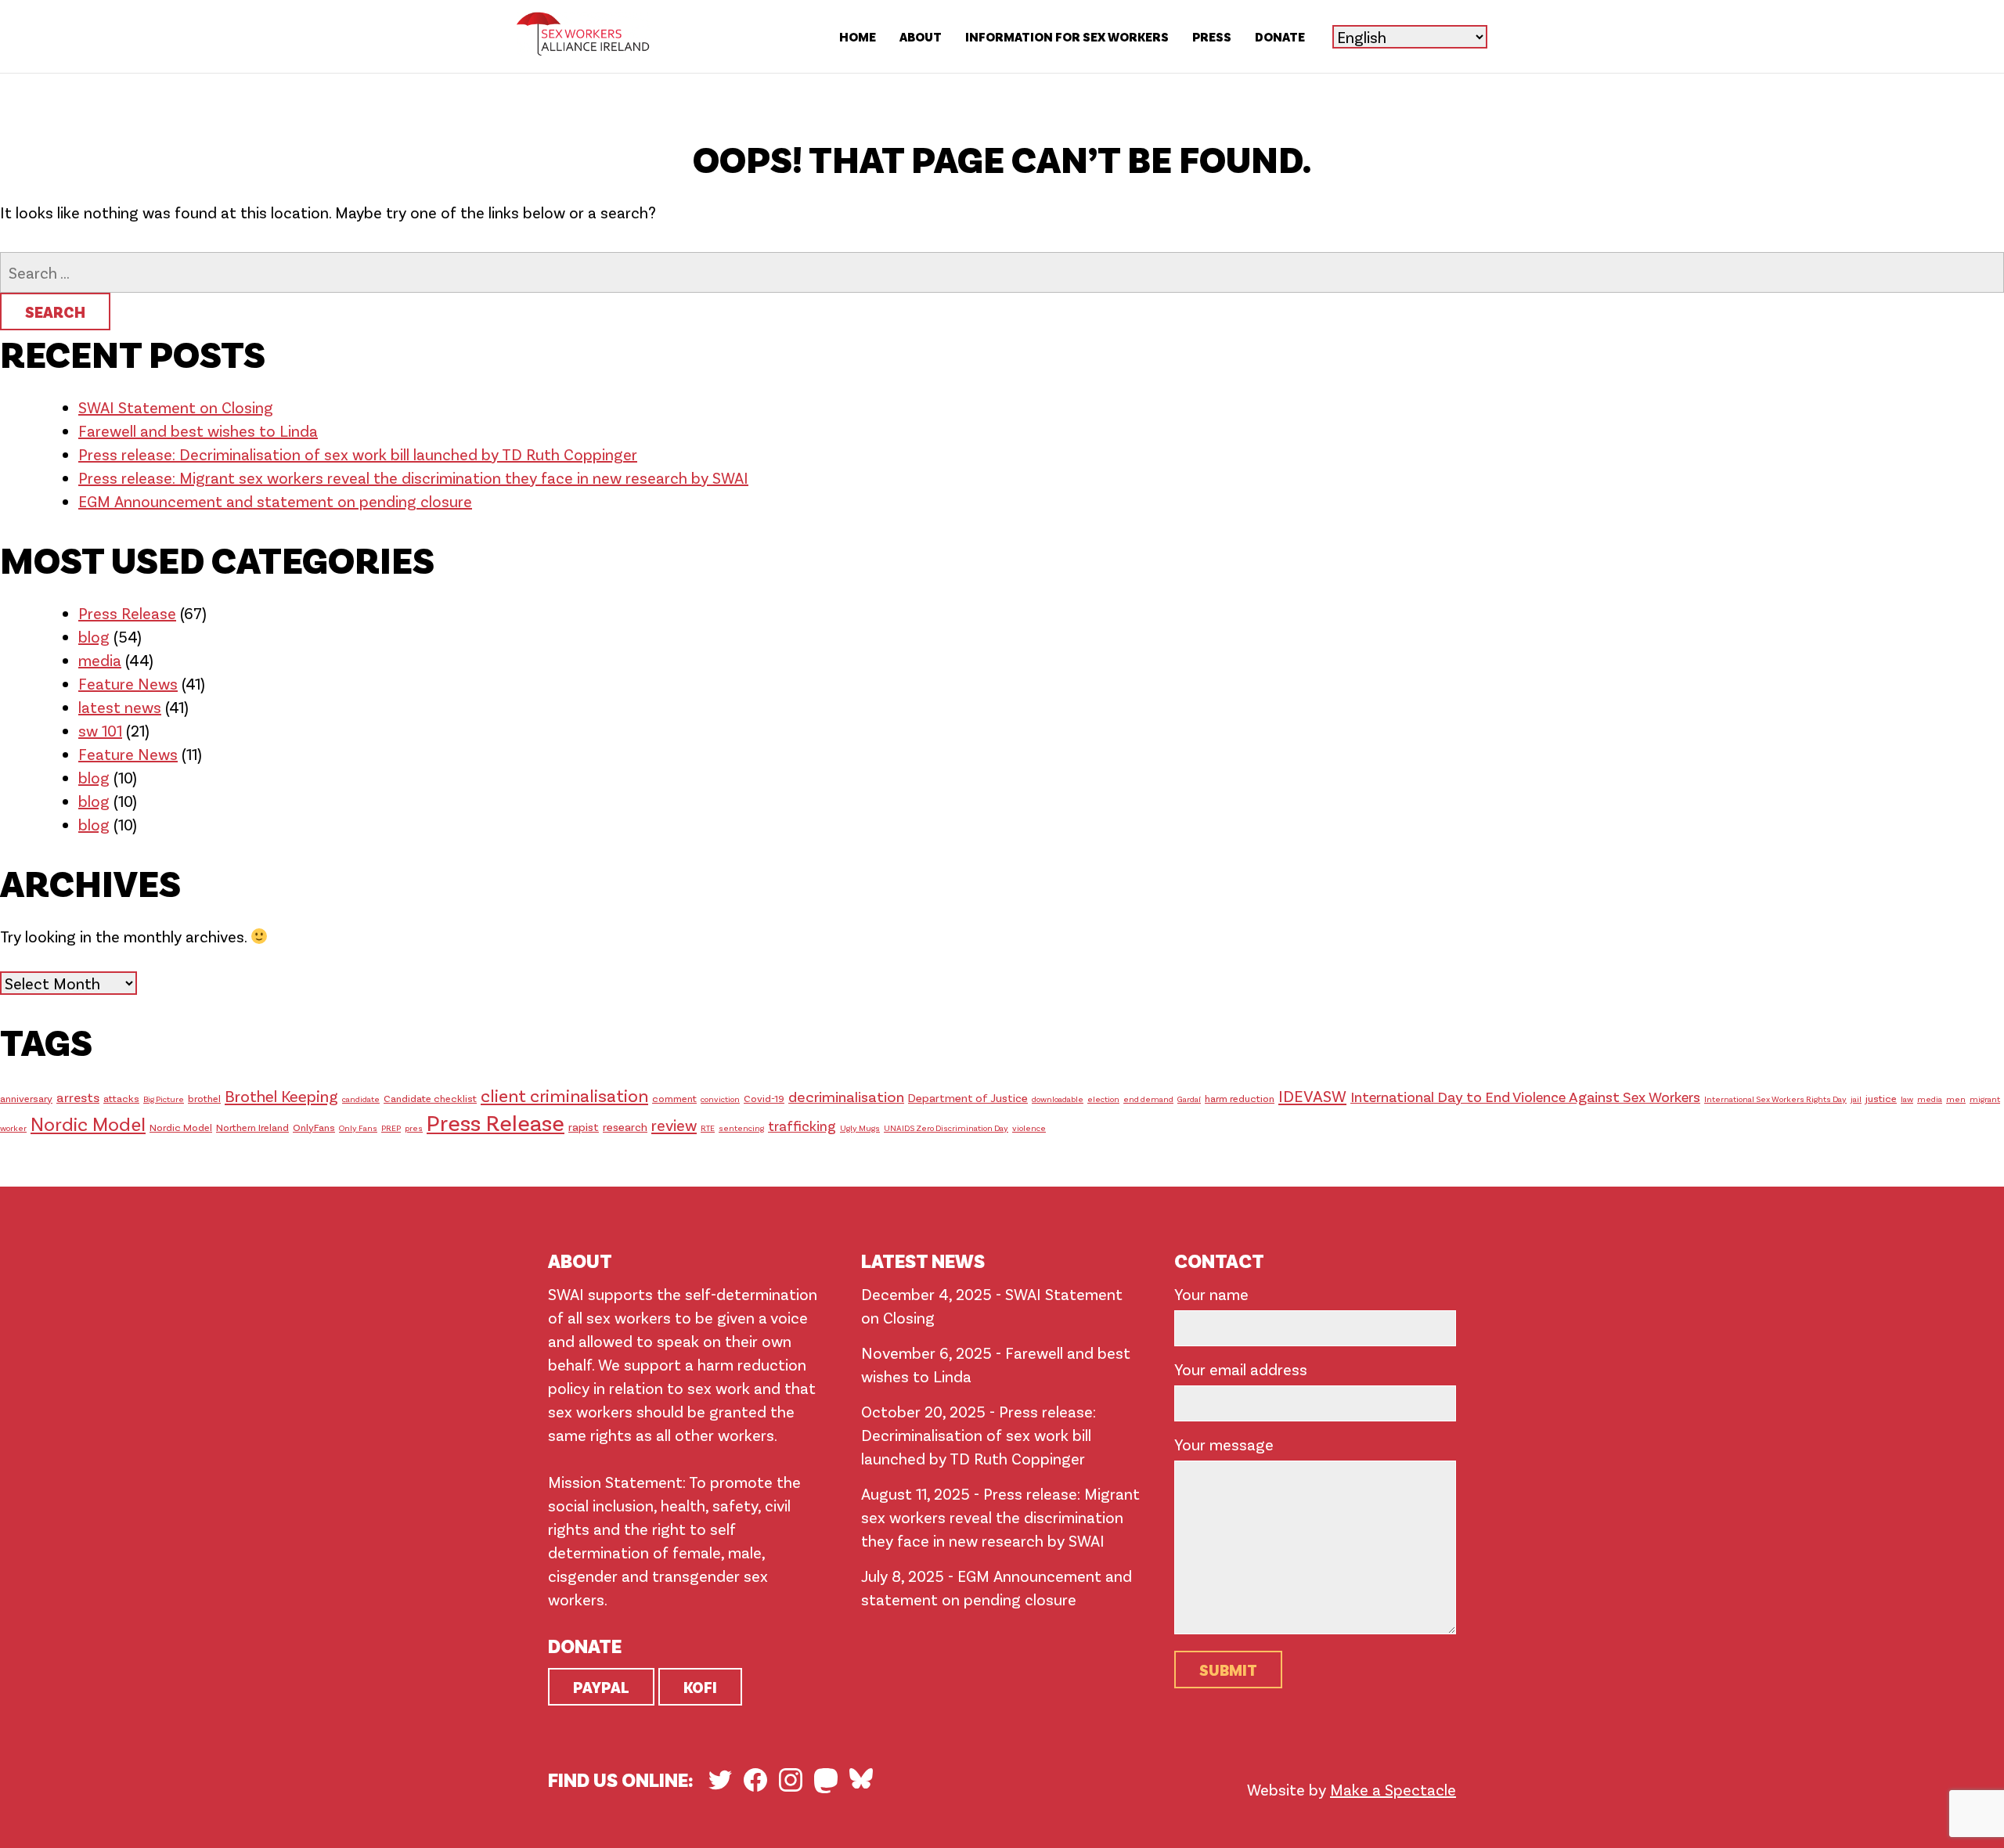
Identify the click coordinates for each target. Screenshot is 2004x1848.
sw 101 (100, 730)
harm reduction (1240, 1098)
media (100, 660)
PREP (391, 1128)
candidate (361, 1099)
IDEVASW (1312, 1095)
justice (1881, 1098)
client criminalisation (564, 1095)
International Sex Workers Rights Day (1775, 1099)
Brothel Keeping (281, 1095)
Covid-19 (764, 1098)
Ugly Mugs (860, 1128)
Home (858, 36)
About (921, 36)
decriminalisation (846, 1096)
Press (1212, 36)
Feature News (128, 683)
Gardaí (1189, 1099)
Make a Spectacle (1393, 1789)
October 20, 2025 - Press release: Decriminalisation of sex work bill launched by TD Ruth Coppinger (979, 1435)
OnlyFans (314, 1127)
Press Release (127, 613)
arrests (78, 1097)
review (674, 1125)
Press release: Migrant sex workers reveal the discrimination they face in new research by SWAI (413, 477)
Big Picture (164, 1099)
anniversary (26, 1098)
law (1907, 1099)
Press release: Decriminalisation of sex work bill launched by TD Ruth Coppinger (358, 454)
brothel (204, 1098)
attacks (121, 1098)
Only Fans (358, 1128)
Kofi (700, 1687)
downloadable (1058, 1099)
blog (94, 636)
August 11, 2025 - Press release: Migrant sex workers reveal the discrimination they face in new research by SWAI (1000, 1517)
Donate (1280, 36)
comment (674, 1098)
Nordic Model (88, 1124)
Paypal (601, 1687)
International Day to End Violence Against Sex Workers (1525, 1096)
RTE (708, 1128)
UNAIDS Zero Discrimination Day (946, 1128)
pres (414, 1128)
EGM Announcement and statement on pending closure (275, 501)
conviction (720, 1099)
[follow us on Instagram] (791, 1780)
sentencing (741, 1128)
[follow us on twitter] (720, 1780)
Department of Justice (968, 1097)
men (1956, 1099)
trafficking (802, 1126)
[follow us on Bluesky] (861, 1778)
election (1103, 1099)
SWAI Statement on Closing (176, 407)
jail (1856, 1099)
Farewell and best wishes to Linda (198, 430)
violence (1029, 1128)
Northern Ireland (252, 1127)
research (625, 1126)
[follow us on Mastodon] (826, 1781)
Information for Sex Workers (1067, 36)
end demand (1148, 1099)
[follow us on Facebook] (755, 1780)
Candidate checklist (430, 1098)
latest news (120, 707)
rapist (584, 1126)
